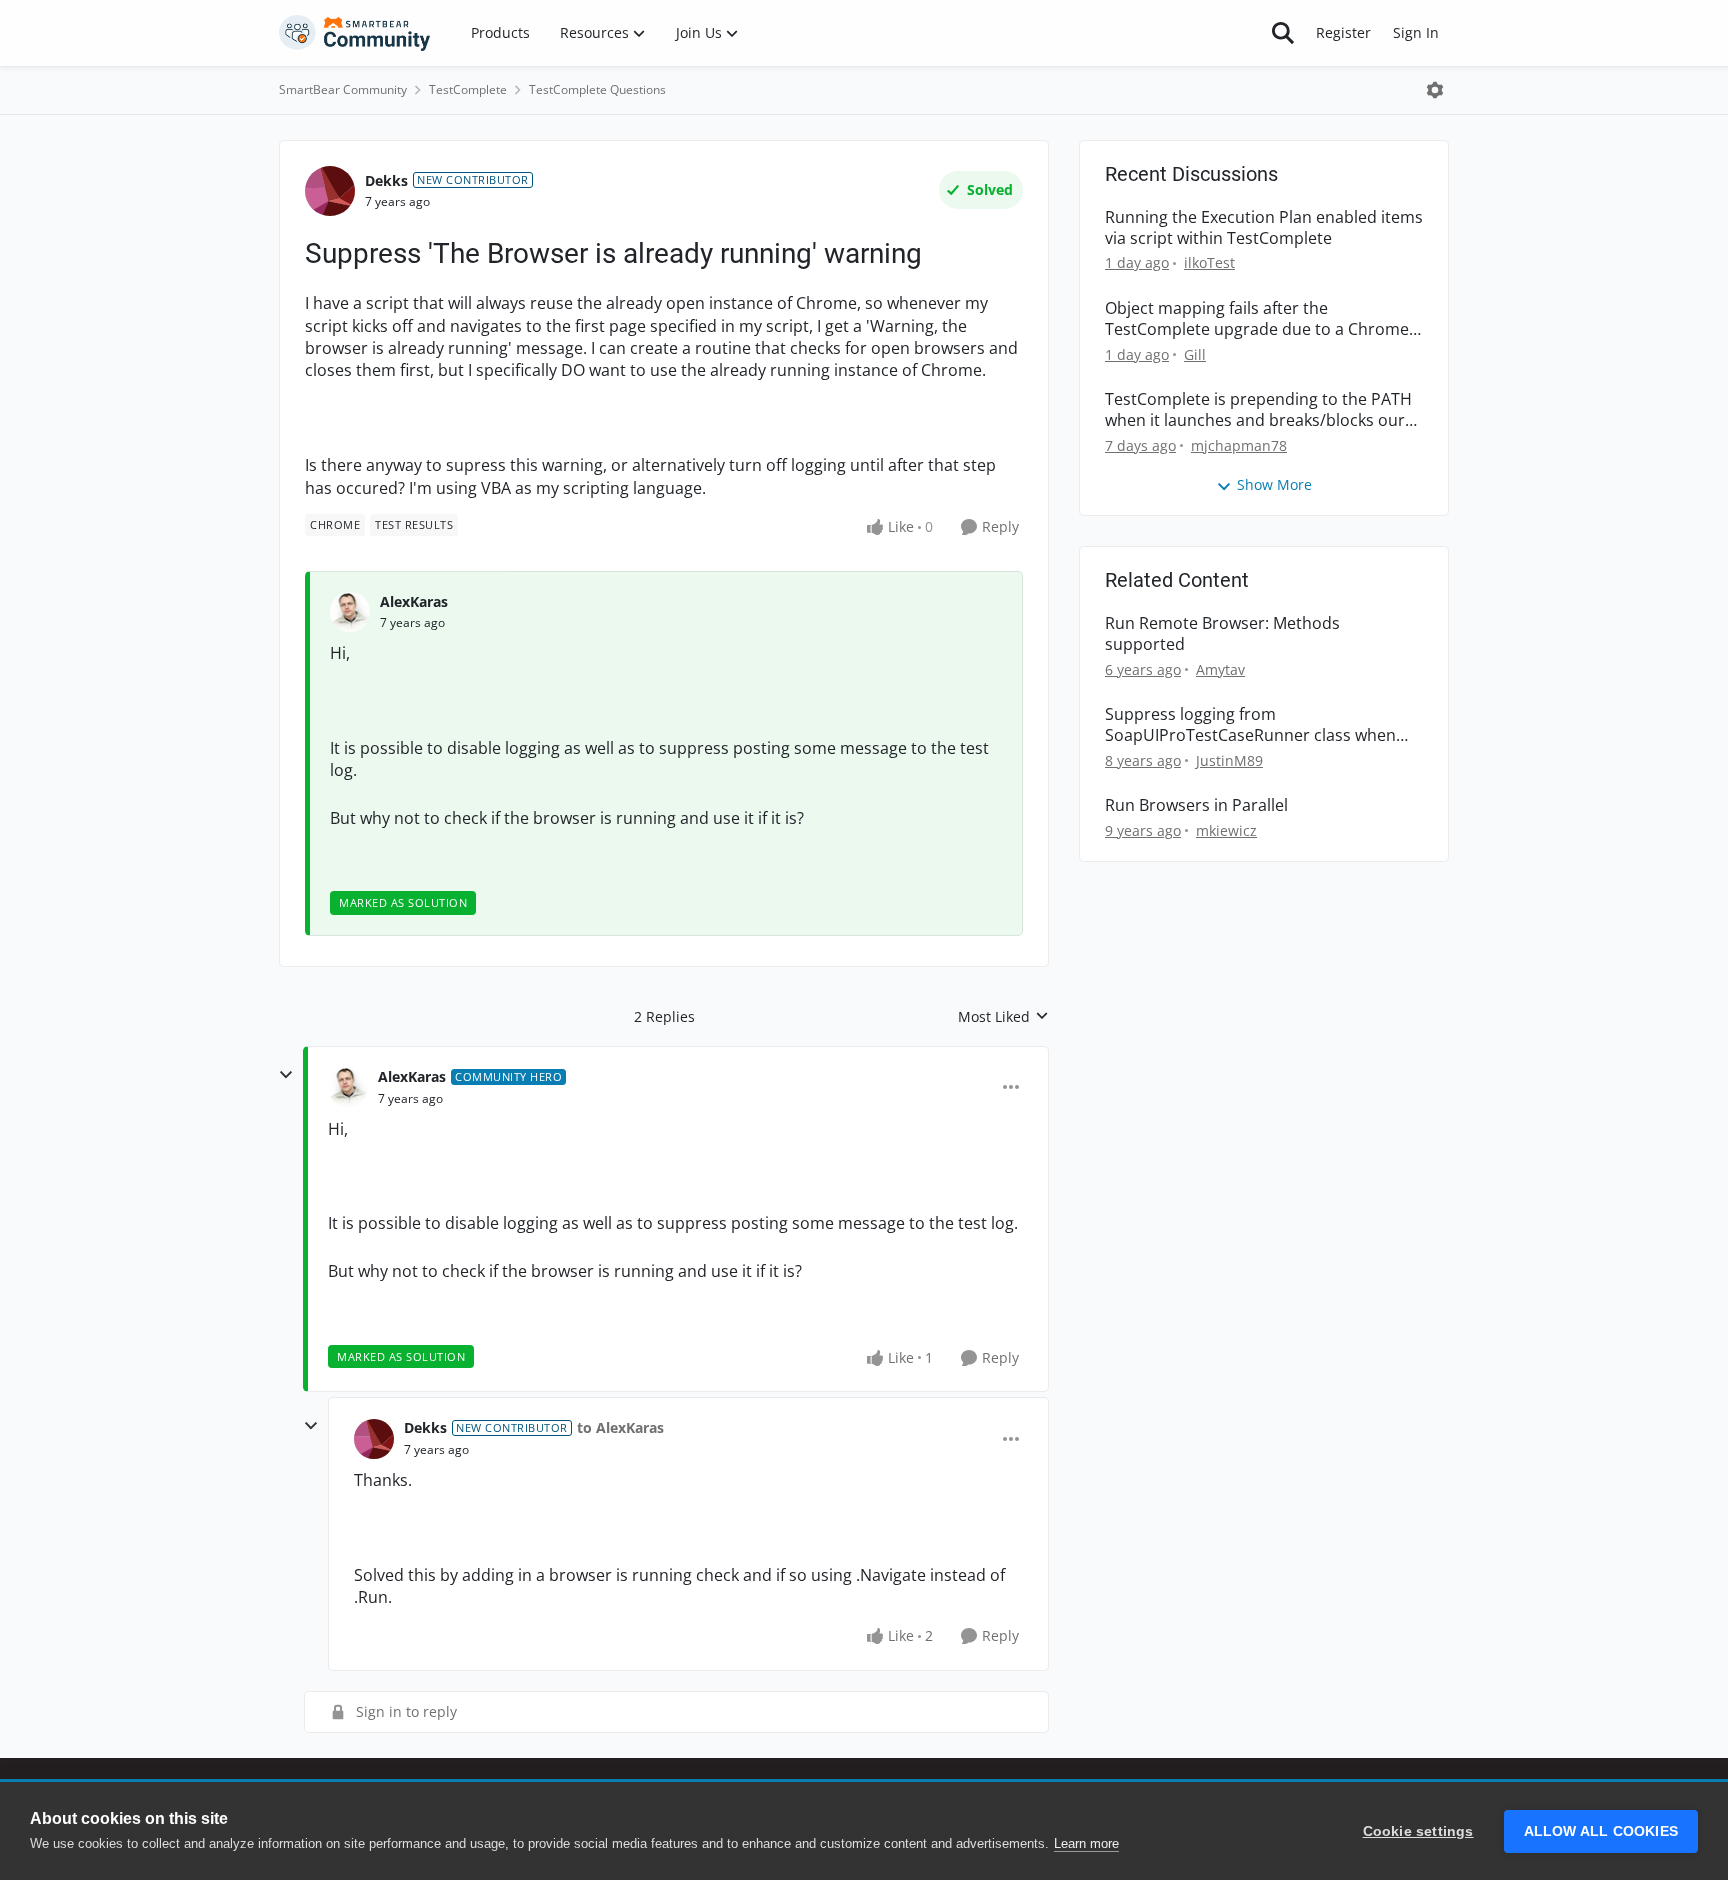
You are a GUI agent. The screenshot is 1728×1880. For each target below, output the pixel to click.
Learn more (1086, 1843)
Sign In (1416, 32)
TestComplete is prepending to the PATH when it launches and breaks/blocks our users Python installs (1258, 410)
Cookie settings (1418, 1831)
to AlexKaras (620, 1427)
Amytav (1220, 669)
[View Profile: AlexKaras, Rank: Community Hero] (348, 1087)
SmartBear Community (343, 89)
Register (1343, 32)
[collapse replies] (286, 1075)
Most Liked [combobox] (1003, 1017)
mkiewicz (1226, 830)
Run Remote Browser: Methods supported (1222, 634)
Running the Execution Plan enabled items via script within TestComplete (1264, 228)
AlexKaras (414, 601)
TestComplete (468, 89)
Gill (1195, 354)
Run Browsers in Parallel (1196, 805)
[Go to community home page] (355, 33)
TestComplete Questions (597, 89)
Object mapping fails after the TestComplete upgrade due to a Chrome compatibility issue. (1257, 319)
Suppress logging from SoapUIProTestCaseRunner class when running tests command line (1250, 725)
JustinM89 (1229, 760)
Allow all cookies (1601, 1831)
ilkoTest (1209, 262)
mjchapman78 (1239, 445)
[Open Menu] (1435, 90)
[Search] (1283, 33)
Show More (1274, 484)
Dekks (386, 180)
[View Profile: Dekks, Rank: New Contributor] (330, 191)
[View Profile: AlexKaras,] (350, 612)
